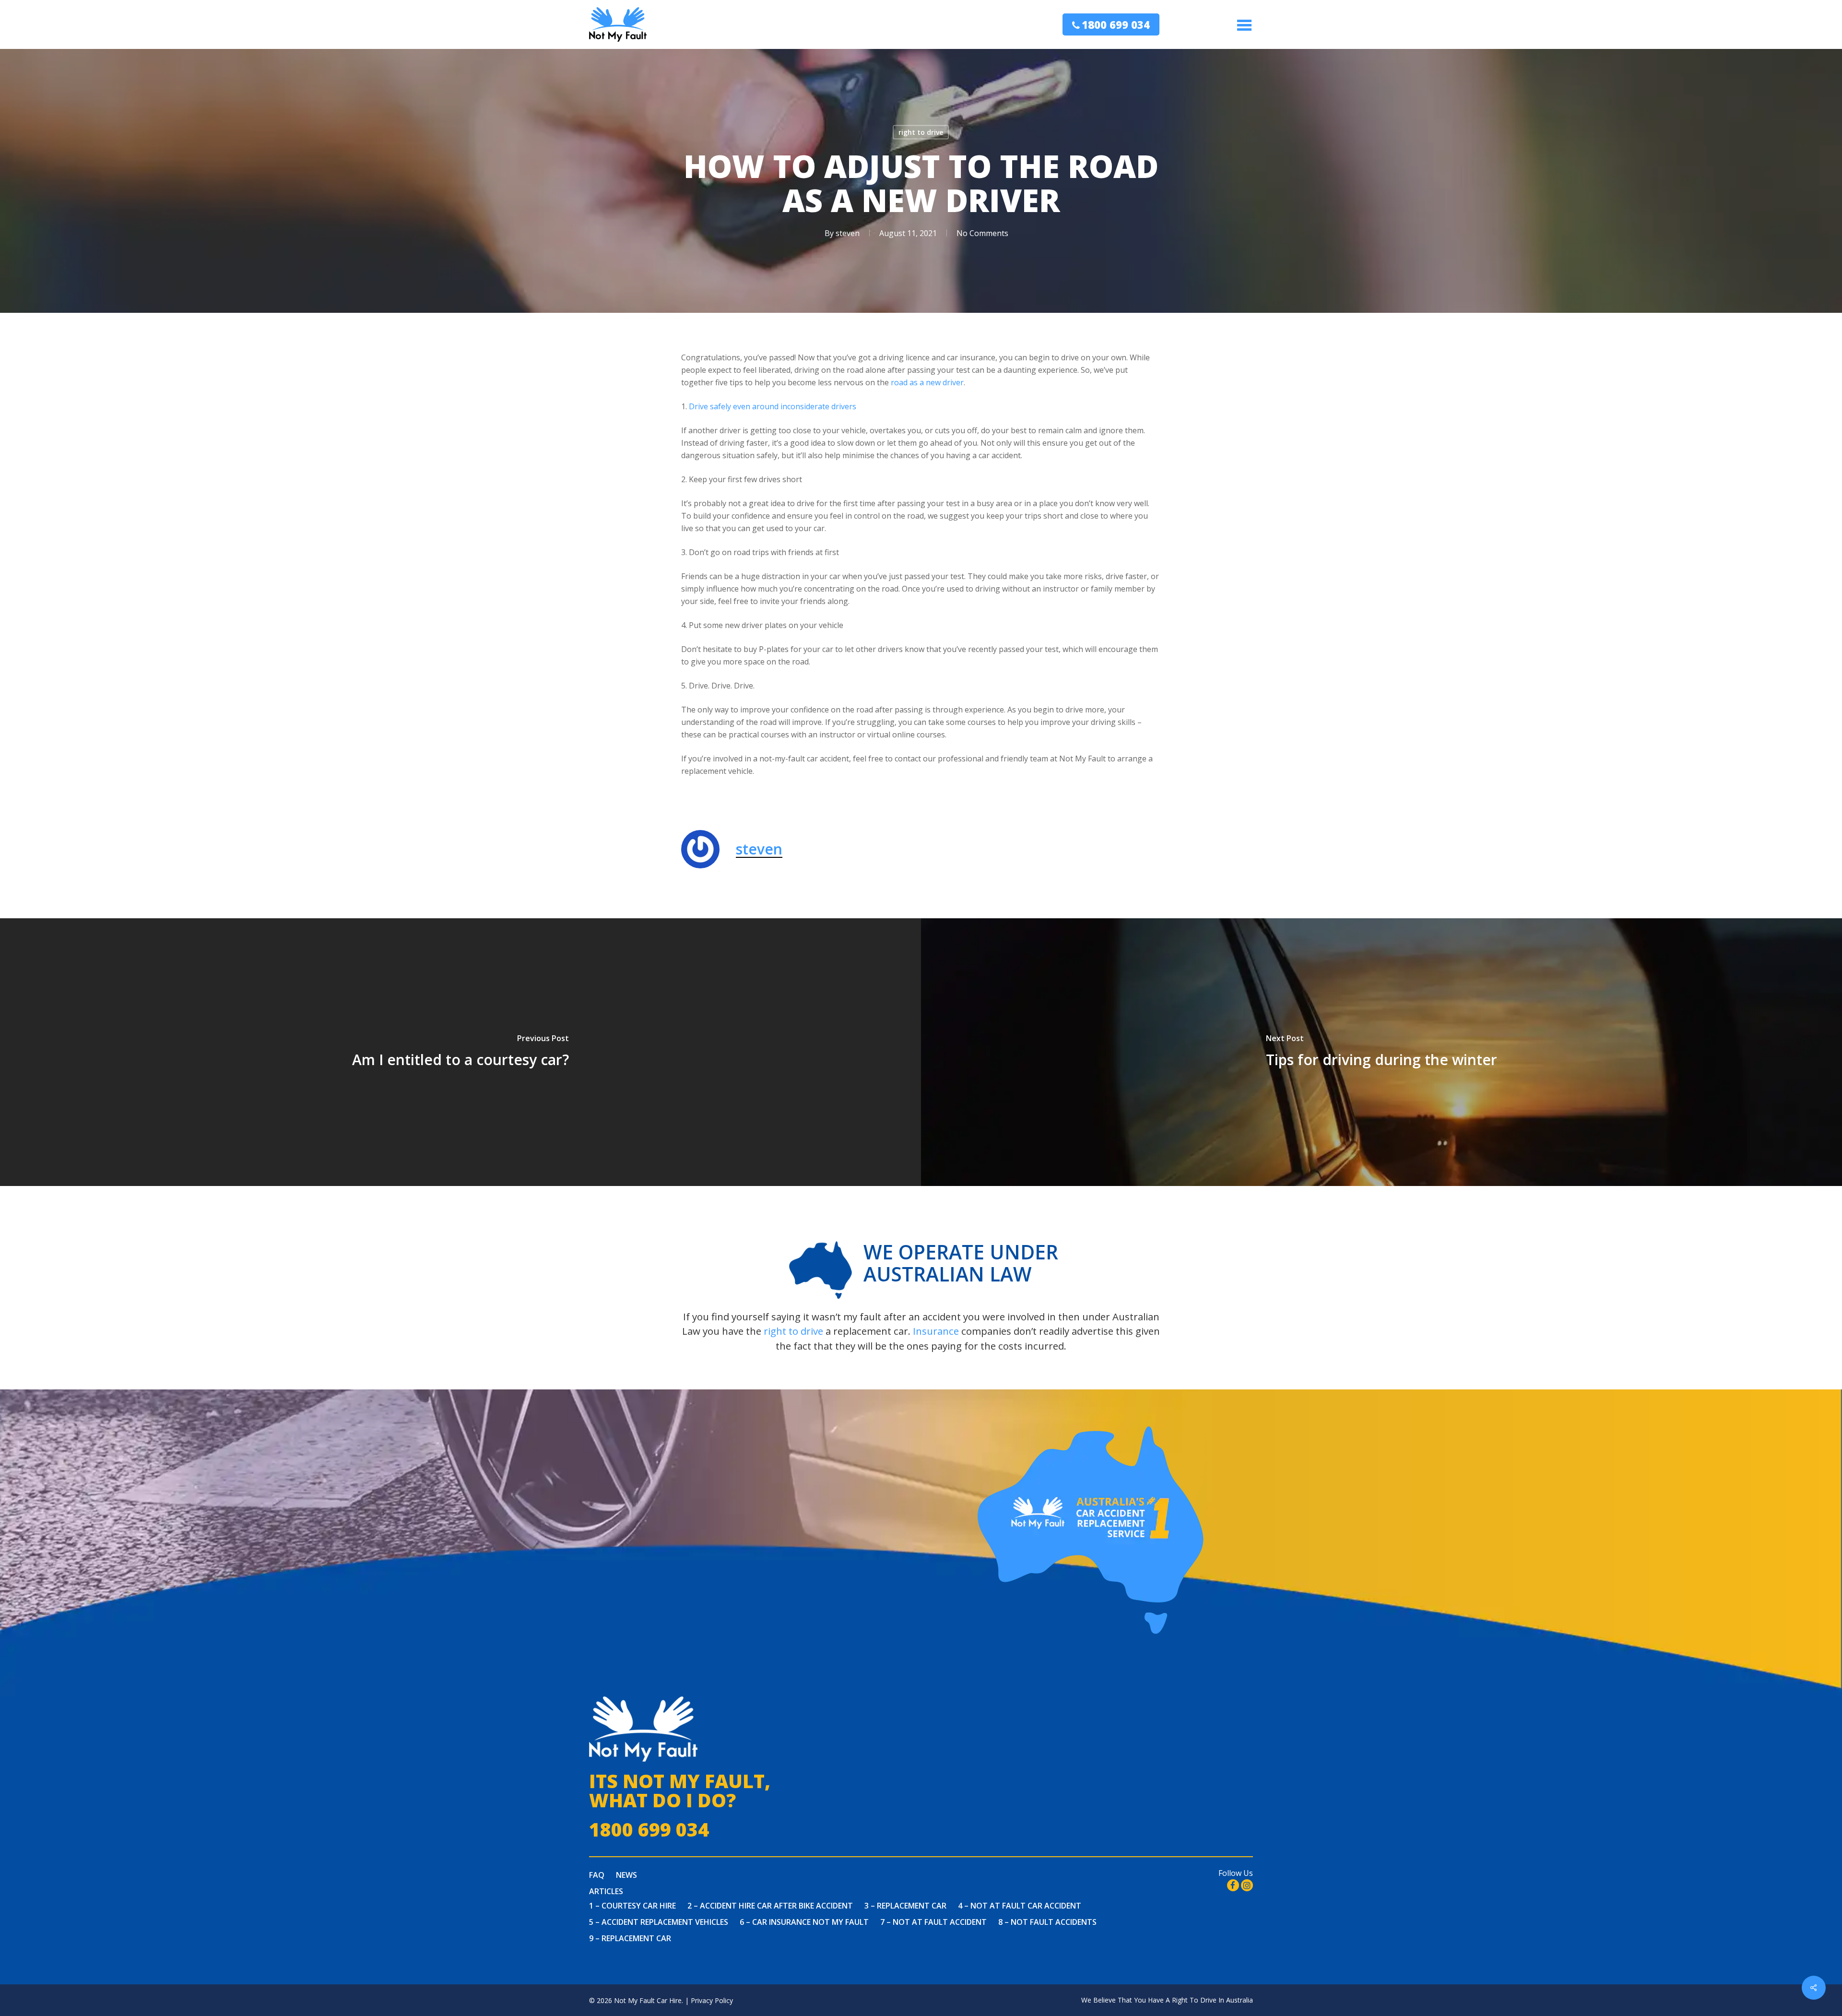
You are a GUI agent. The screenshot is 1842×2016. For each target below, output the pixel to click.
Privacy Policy (712, 2000)
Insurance (936, 1331)
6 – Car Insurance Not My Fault (804, 1922)
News (626, 1875)
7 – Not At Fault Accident (933, 1922)
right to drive (921, 132)
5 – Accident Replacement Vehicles (659, 1922)
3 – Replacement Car (905, 1906)
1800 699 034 (1116, 24)
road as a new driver (927, 382)
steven (848, 233)
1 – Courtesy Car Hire (632, 1906)
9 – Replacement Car (630, 1938)
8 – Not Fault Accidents (1047, 1922)
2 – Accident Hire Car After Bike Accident (770, 1906)
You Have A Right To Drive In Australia (1193, 2000)
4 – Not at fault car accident (1020, 1906)
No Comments (982, 233)
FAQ (597, 1875)
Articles (606, 1891)
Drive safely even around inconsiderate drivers (773, 406)
